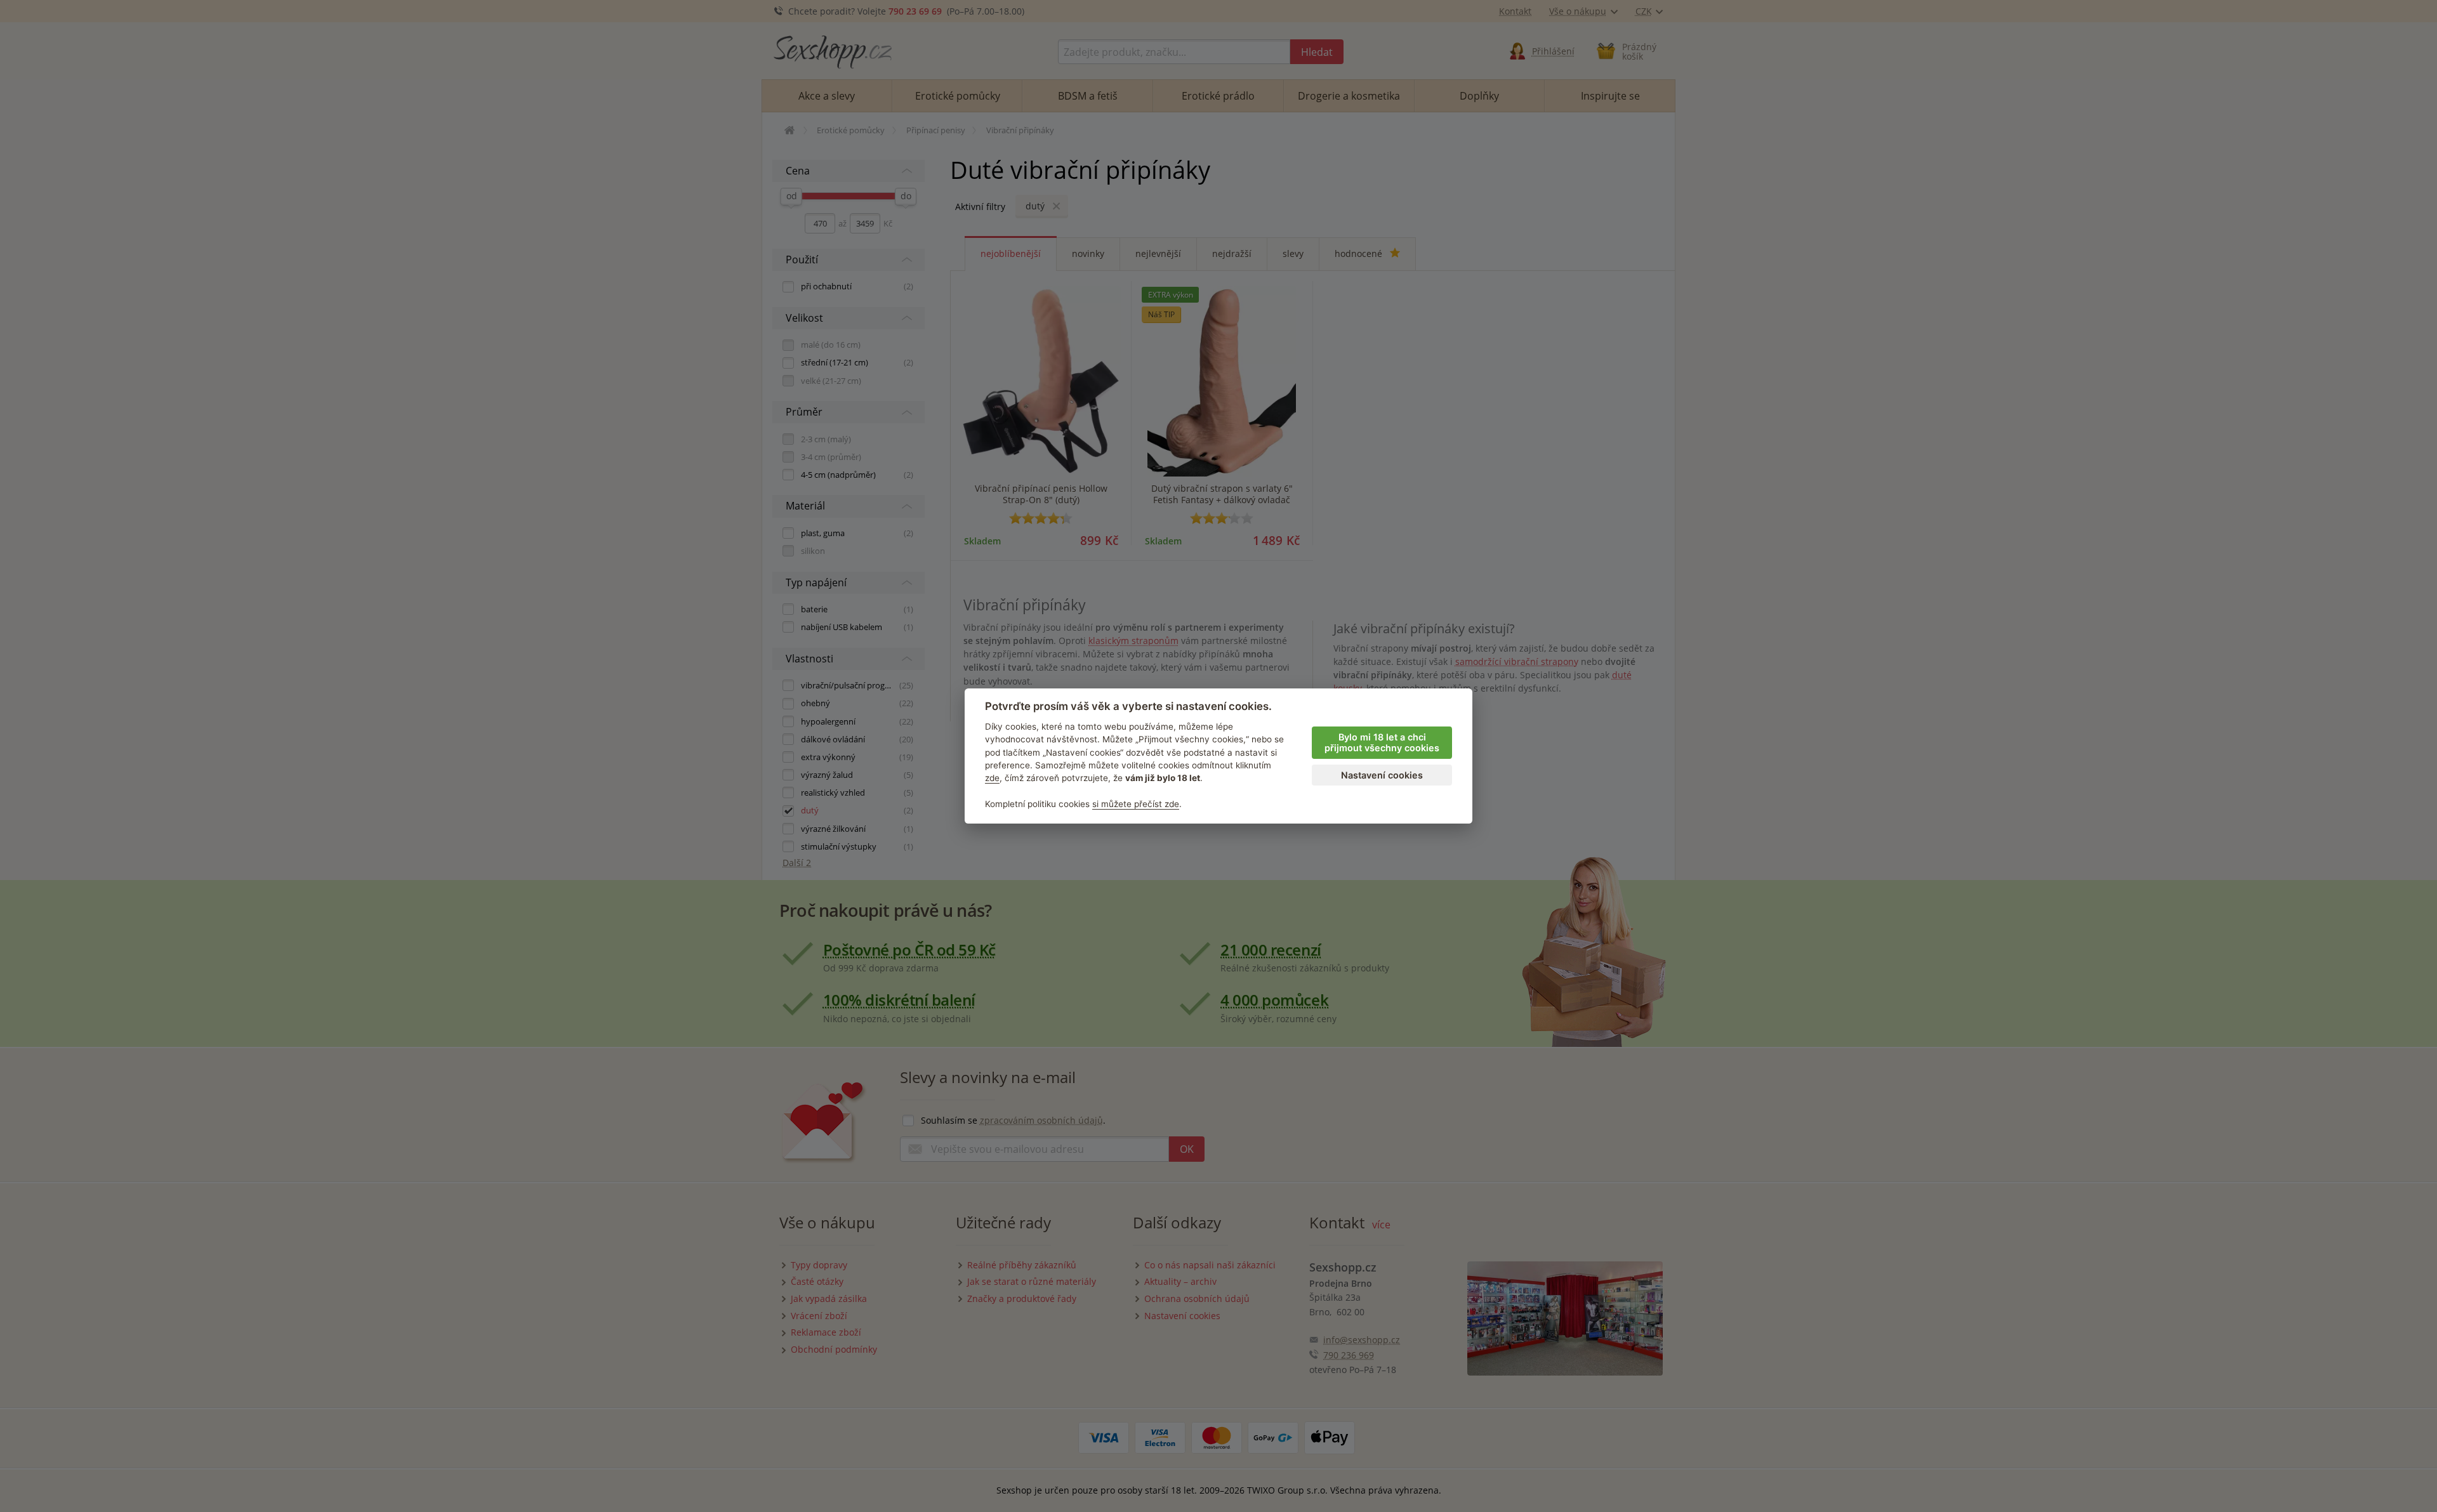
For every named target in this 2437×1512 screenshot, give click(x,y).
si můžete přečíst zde (1136, 804)
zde (992, 778)
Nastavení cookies (1382, 775)
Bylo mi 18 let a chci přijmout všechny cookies (1382, 742)
